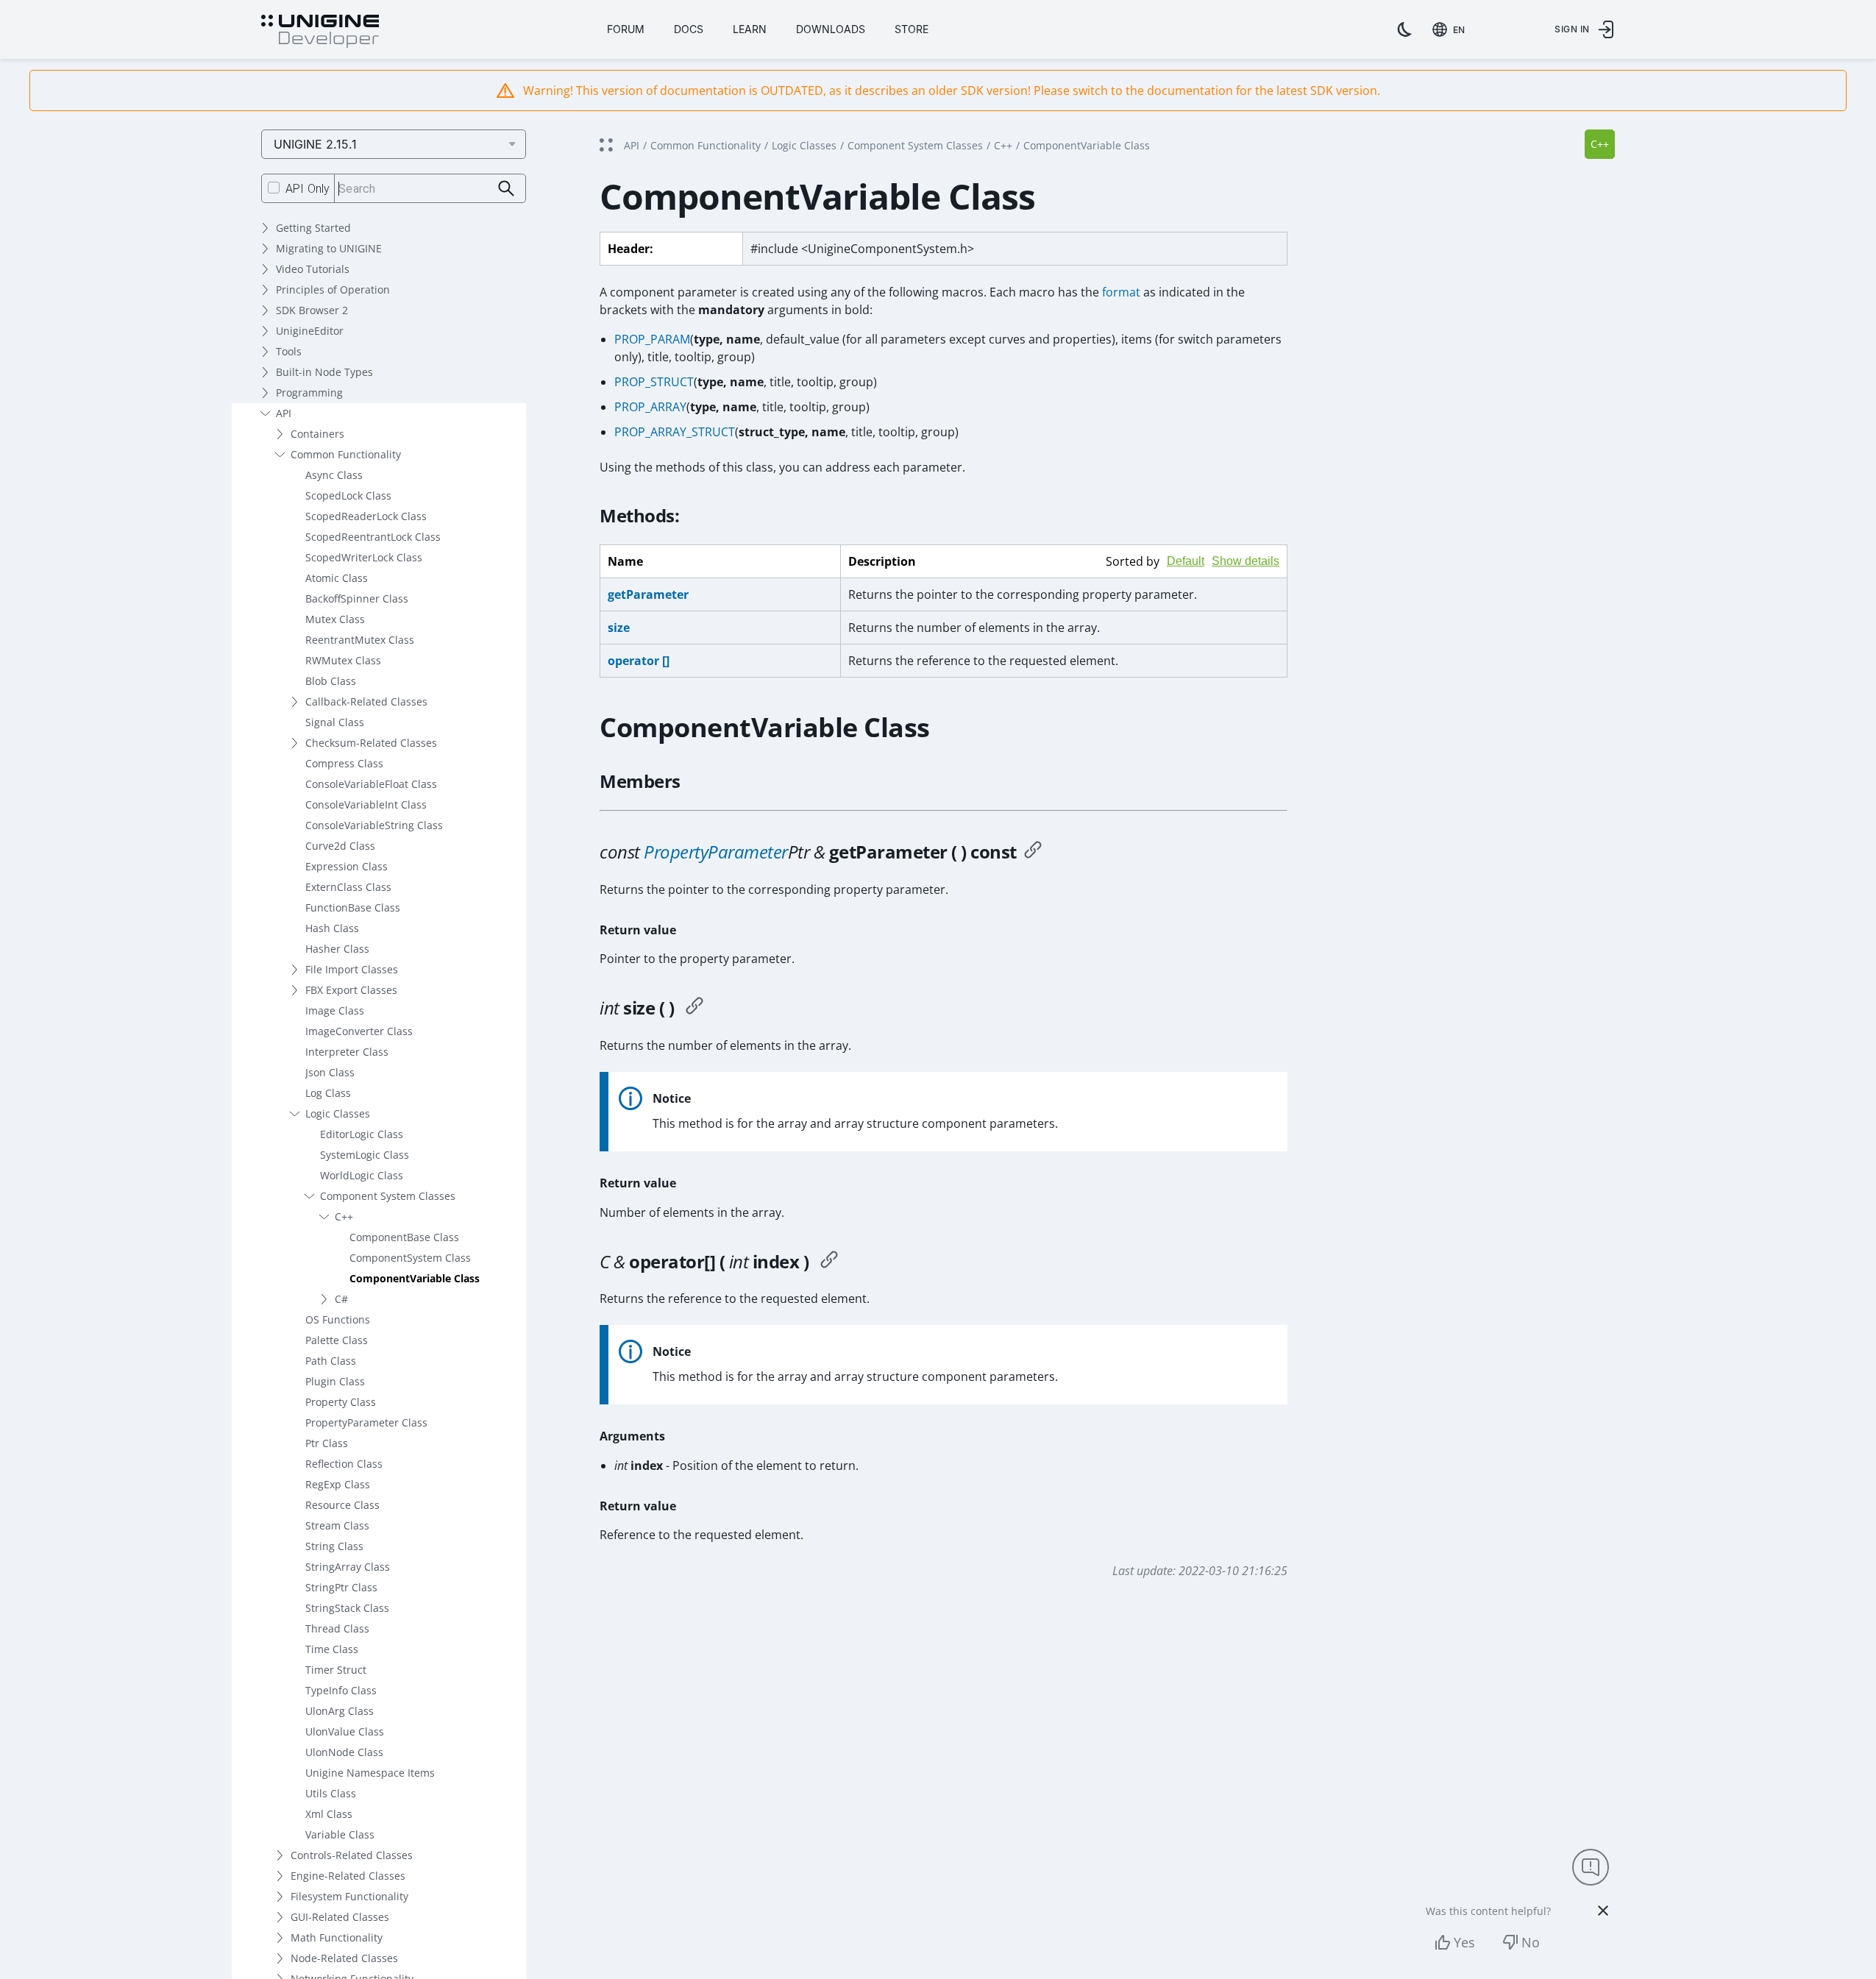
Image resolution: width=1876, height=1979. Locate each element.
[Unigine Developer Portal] (320, 32)
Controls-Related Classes (352, 1855)
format (1121, 292)
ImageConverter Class (359, 1031)
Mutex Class (335, 619)
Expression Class (347, 866)
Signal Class (335, 722)
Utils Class (331, 1793)
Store (912, 29)
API (284, 413)
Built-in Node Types (324, 372)
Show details (1246, 561)
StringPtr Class (341, 1587)
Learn (750, 29)
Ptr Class (327, 1443)
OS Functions (338, 1319)
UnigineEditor (310, 331)
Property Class (341, 1402)
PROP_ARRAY (650, 407)
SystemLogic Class (365, 1155)
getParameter (648, 594)
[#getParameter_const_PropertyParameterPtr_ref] (1033, 852)
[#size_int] (694, 1008)
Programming (309, 392)
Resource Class (342, 1505)
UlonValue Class (345, 1731)
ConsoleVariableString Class (374, 825)
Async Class (334, 475)
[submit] (507, 189)
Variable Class (340, 1834)
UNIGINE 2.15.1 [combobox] (315, 144)
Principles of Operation (333, 289)
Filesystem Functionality (349, 1896)
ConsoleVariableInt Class (366, 804)
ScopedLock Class (348, 495)
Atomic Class (337, 578)
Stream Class (337, 1525)
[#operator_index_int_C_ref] (829, 1262)
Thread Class (337, 1628)
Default (1186, 561)
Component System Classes (388, 1196)
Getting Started (313, 228)
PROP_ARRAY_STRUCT (675, 432)
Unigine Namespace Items (370, 1773)
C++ (344, 1216)
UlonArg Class (340, 1711)
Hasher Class (337, 949)
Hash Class (332, 928)
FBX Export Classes (351, 990)
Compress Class (344, 763)
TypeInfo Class (341, 1690)
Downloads (831, 29)
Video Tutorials (313, 269)
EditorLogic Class (362, 1134)
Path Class (331, 1361)
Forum (626, 29)
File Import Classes (352, 969)
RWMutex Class (343, 660)
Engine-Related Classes (348, 1876)
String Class (334, 1546)
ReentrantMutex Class (360, 640)
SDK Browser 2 (312, 310)
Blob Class (331, 681)
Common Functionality (346, 454)
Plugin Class (335, 1381)
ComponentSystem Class (410, 1258)
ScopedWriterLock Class (364, 557)
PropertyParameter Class (366, 1422)
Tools (289, 351)
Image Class (335, 1010)
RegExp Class (338, 1484)
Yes (1464, 1942)
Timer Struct (336, 1670)
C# (341, 1299)
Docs (689, 29)
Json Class (330, 1072)
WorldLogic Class (362, 1175)
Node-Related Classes (344, 1958)
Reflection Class (344, 1464)
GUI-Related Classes (340, 1917)
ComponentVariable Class (415, 1278)
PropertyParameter (716, 852)
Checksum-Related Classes (371, 743)
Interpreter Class (347, 1052)
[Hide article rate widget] (1603, 1911)
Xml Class (329, 1814)
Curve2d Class (340, 846)
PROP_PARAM (652, 339)
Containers (317, 434)
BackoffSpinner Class (357, 598)
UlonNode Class (344, 1752)
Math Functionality (337, 1937)
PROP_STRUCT (654, 382)
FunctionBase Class (353, 907)
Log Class (328, 1093)
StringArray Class (348, 1567)
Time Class (332, 1649)
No (1531, 1942)
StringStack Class (347, 1608)
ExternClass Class (348, 887)
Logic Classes (338, 1113)
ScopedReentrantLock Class (373, 537)
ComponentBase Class (404, 1237)
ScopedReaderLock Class (366, 516)
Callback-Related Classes (366, 701)
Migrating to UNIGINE (329, 248)
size (619, 628)
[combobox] (1452, 29)
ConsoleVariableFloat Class (371, 784)
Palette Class (337, 1340)
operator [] (639, 661)
